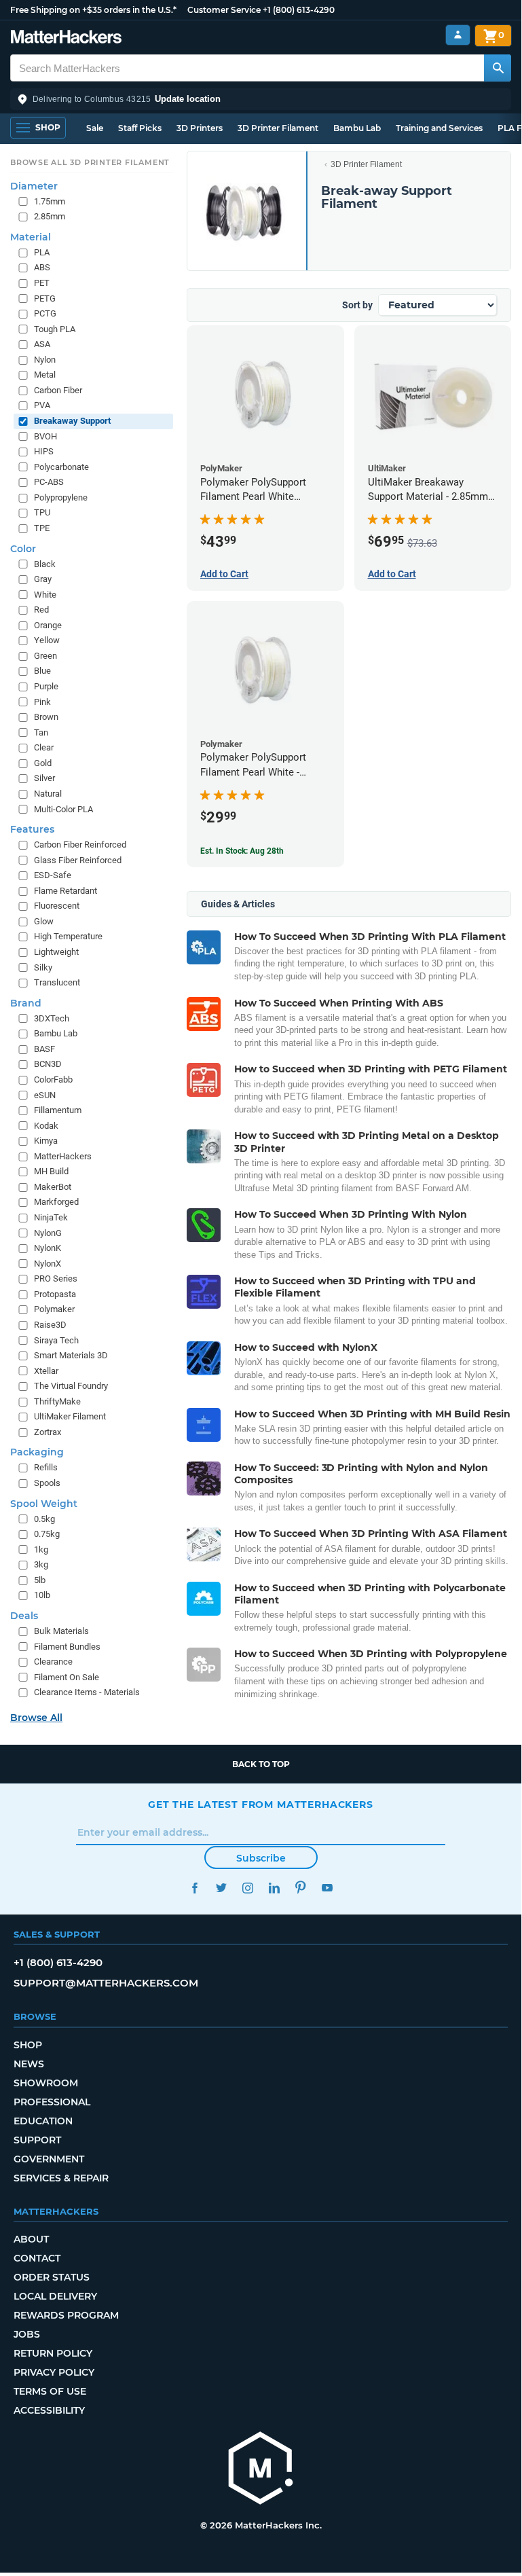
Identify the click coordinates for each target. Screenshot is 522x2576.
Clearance (53, 1662)
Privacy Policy (54, 2372)
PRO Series (56, 1278)
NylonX (48, 1264)
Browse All (36, 1718)
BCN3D (48, 1064)
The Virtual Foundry (71, 1386)
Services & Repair (61, 2178)
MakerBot (53, 1187)
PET (42, 283)
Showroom (46, 2083)
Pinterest (300, 1888)
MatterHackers (63, 1156)
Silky (43, 967)
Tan (41, 732)
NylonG (48, 1233)
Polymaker (54, 1309)
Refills (46, 1467)
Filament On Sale (67, 1677)
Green (45, 656)
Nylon (45, 360)
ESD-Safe (53, 875)
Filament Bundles (67, 1647)
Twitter (221, 1888)
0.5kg (44, 1519)
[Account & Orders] (458, 35)
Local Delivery (55, 2296)
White (45, 595)
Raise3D (50, 1325)
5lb (40, 1580)
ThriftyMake (57, 1401)
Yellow (47, 640)
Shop (28, 2045)
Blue (42, 671)
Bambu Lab (357, 128)
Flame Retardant (66, 891)
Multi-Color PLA (63, 809)
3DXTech (52, 1018)
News (29, 2064)
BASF (44, 1049)
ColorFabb (53, 1080)
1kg (41, 1549)
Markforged (56, 1202)
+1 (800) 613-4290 (299, 10)
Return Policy (53, 2353)
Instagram (247, 1888)
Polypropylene (61, 497)
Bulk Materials (61, 1631)
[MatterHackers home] (66, 38)
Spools (47, 1483)
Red (41, 610)
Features (32, 829)
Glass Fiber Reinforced (78, 860)
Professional (52, 2102)
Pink (42, 702)
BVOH (45, 436)
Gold (43, 763)
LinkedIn (274, 1888)
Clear (44, 747)
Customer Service (224, 10)
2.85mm (50, 216)
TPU (42, 512)
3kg (41, 1564)
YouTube (327, 1888)
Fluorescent (57, 906)
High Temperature (68, 936)
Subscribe (261, 1858)
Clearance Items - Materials (87, 1692)
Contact (37, 2258)
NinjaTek (51, 1217)
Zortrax (48, 1432)
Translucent (57, 982)
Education (43, 2121)
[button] (261, 99)
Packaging (37, 1452)
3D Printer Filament (278, 128)
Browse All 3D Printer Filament (90, 162)
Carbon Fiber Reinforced (80, 845)
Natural (48, 794)
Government (49, 2159)
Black (45, 564)
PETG (45, 298)
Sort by (357, 305)
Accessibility (49, 2410)
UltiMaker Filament (70, 1416)
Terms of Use (50, 2391)
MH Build (51, 1171)
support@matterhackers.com (106, 1983)
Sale (95, 128)
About (31, 2239)
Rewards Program (66, 2315)
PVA (42, 405)
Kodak (46, 1126)
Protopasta (55, 1294)
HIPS (44, 451)
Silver (44, 778)
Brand (26, 1003)
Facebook (194, 1888)
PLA (42, 252)
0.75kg (47, 1534)
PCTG (45, 313)
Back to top (261, 1764)
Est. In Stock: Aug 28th (242, 851)
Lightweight (56, 952)
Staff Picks (140, 128)
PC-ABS (49, 482)
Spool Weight (44, 1504)
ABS (42, 267)
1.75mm (50, 201)
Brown (46, 717)
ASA (42, 344)
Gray (43, 579)
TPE (42, 528)
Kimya (46, 1141)
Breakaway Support (72, 421)
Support (37, 2140)
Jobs (27, 2334)
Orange (48, 625)
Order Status (52, 2277)
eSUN (45, 1095)
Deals (24, 1616)
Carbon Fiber (58, 390)
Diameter (34, 186)
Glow (44, 921)
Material (31, 237)
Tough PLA (55, 329)
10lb (42, 1595)
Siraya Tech (56, 1340)
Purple (46, 686)
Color (23, 549)
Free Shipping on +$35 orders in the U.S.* (93, 10)
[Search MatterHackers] (498, 68)
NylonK (48, 1248)
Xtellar (46, 1371)
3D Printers (200, 128)
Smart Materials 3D (71, 1355)
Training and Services (439, 128)
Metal (45, 375)
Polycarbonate (61, 467)
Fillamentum (58, 1110)
